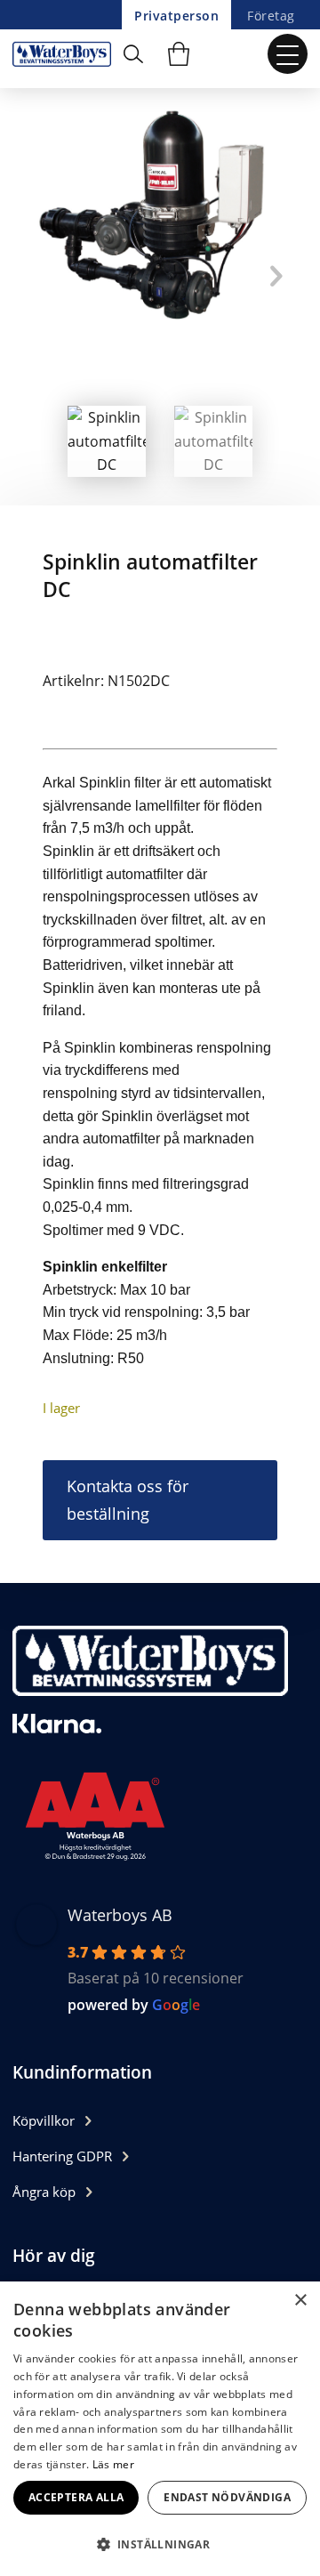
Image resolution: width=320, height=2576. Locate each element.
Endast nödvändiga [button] (227, 2497)
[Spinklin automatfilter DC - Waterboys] (66, 54)
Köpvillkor (44, 2120)
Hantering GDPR (62, 2156)
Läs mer (113, 2464)
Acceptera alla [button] (76, 2497)
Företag (271, 16)
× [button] (300, 2301)
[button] (160, 2544)
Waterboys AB (120, 1915)
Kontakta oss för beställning (128, 1500)
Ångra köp (44, 2192)
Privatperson (176, 16)
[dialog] (160, 2429)
